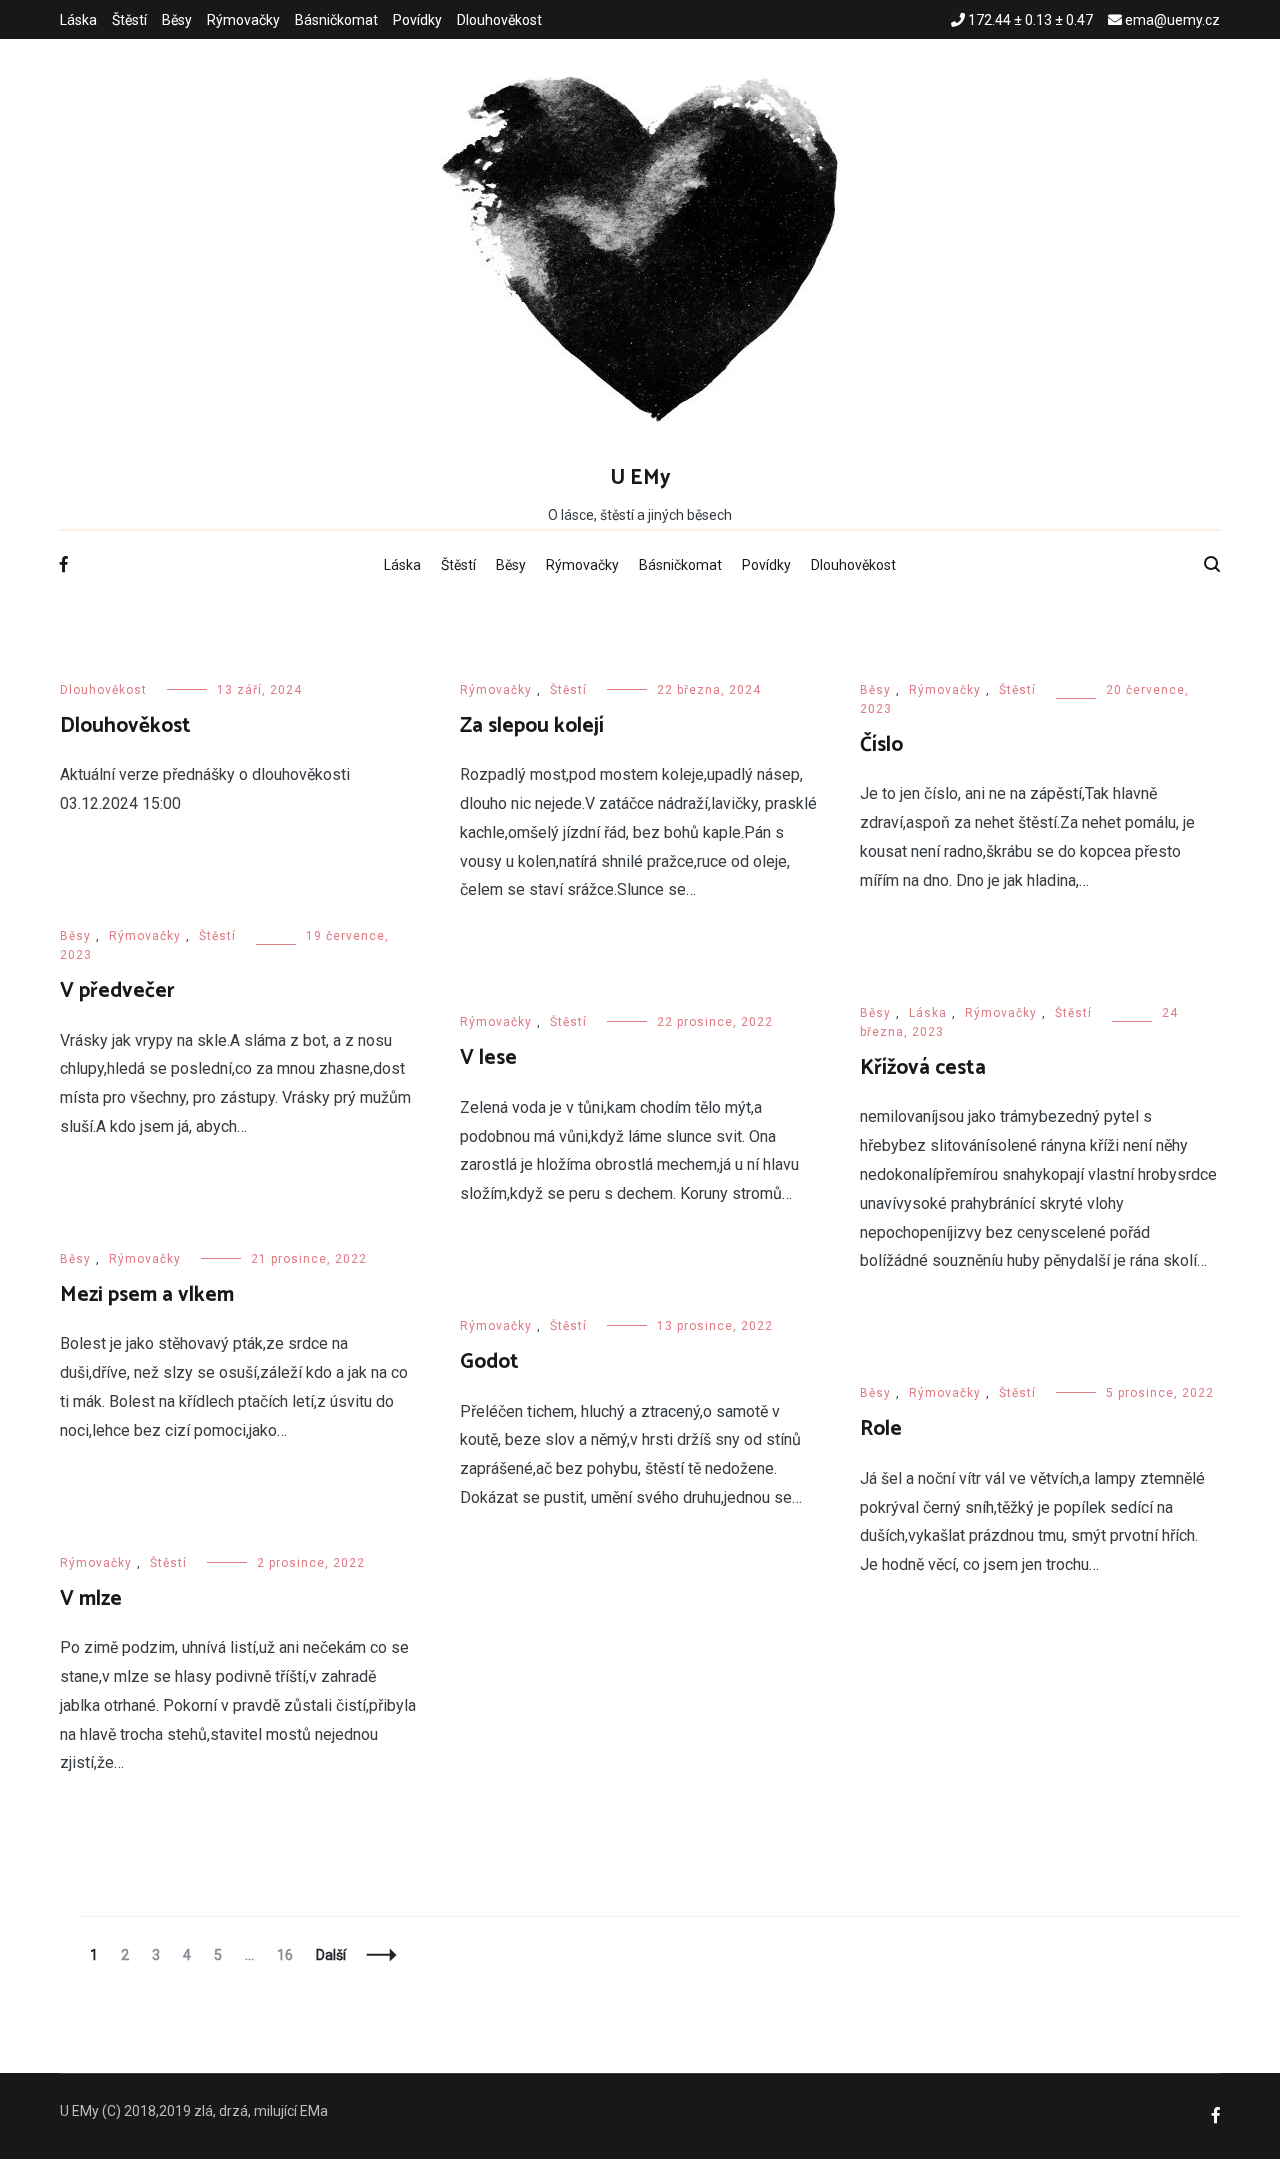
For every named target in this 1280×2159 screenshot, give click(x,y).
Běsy (177, 20)
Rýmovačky (243, 20)
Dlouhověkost (499, 20)
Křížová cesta (923, 1068)
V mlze (91, 1599)
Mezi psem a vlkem (147, 1295)
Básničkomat (336, 20)
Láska (78, 20)
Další (331, 1955)
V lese (488, 1058)
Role (881, 1429)
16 (289, 1955)
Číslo (881, 745)
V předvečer (117, 991)
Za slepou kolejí (532, 726)
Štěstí (129, 20)
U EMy (640, 478)
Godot (489, 1362)
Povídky (417, 20)
